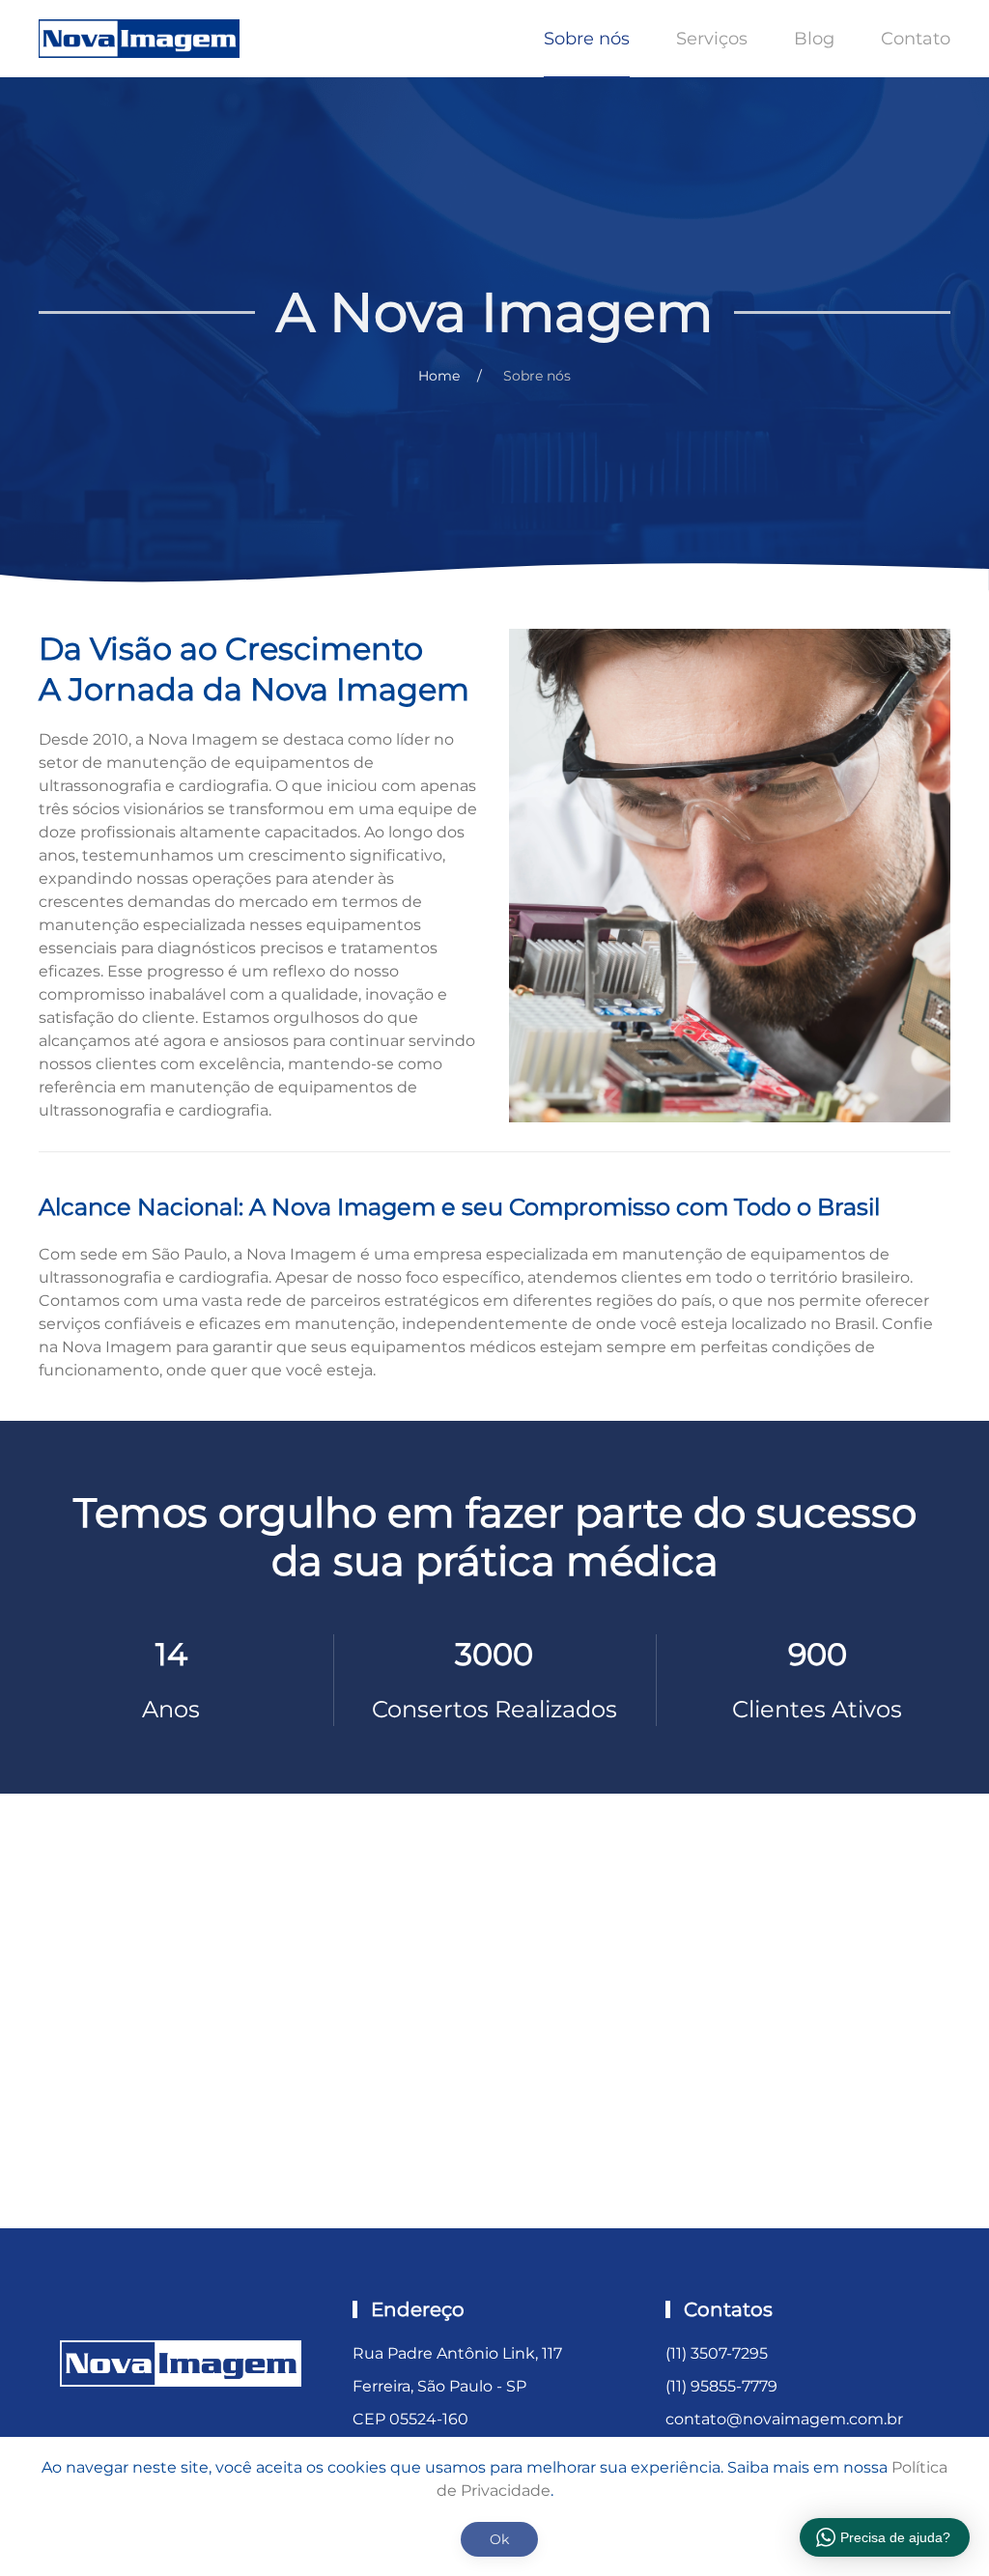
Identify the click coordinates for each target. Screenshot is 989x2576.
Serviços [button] (712, 39)
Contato (916, 39)
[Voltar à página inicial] (142, 39)
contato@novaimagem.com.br (784, 2419)
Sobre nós (587, 39)
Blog (814, 39)
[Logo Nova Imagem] (181, 2362)
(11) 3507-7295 (717, 2353)
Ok (499, 2539)
